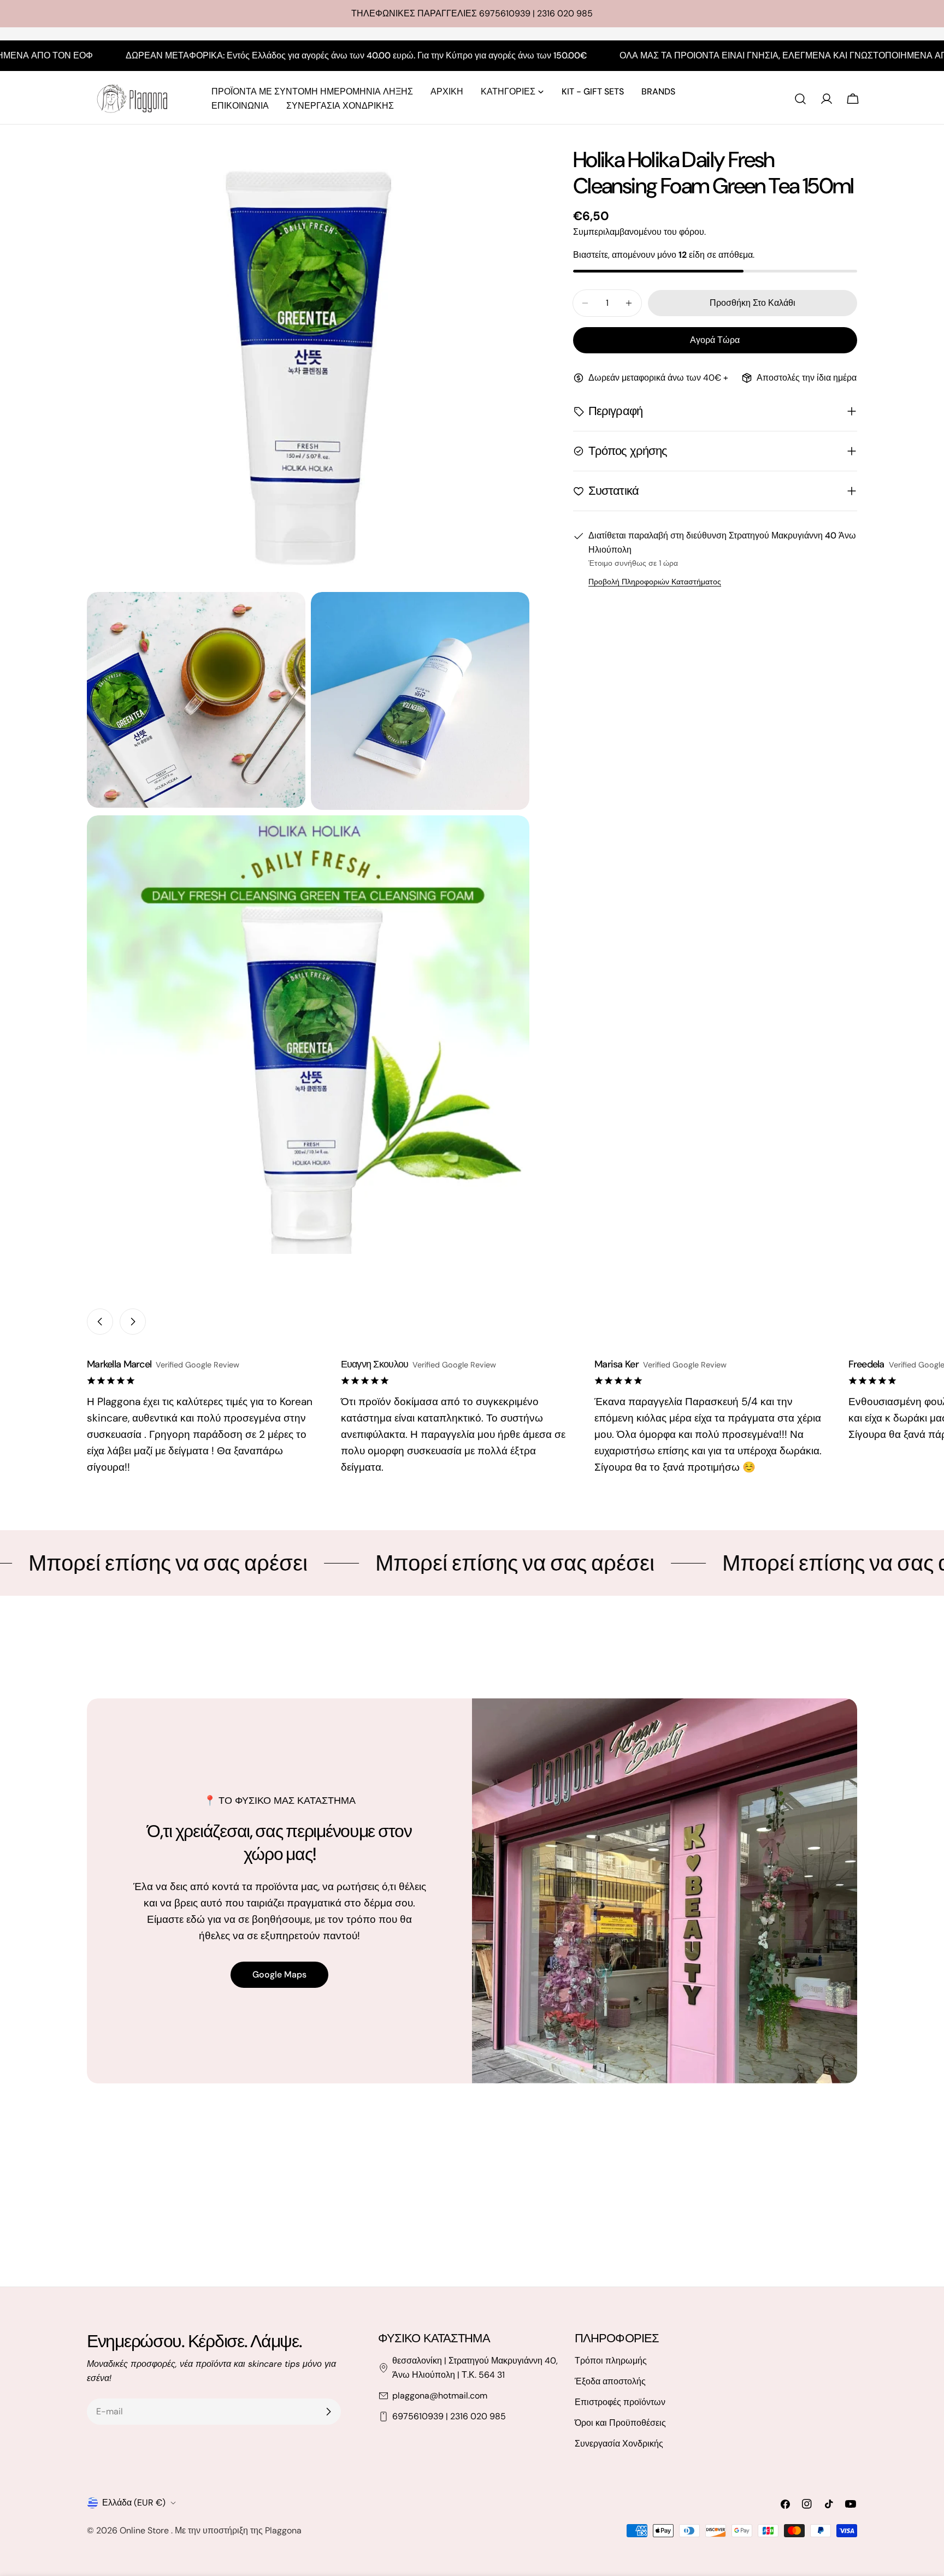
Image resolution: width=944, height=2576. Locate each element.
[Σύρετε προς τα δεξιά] (133, 1322)
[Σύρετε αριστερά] (100, 1322)
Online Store (145, 2530)
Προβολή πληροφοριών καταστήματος (655, 582)
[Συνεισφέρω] (328, 2412)
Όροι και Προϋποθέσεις (620, 2423)
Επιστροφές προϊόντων (620, 2402)
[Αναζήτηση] (800, 99)
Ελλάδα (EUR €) (134, 2503)
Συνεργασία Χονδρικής (619, 2444)
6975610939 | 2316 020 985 (449, 2416)
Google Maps (279, 1974)
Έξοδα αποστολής (610, 2381)
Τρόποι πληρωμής (611, 2361)
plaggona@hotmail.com (440, 2396)
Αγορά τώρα (715, 340)
